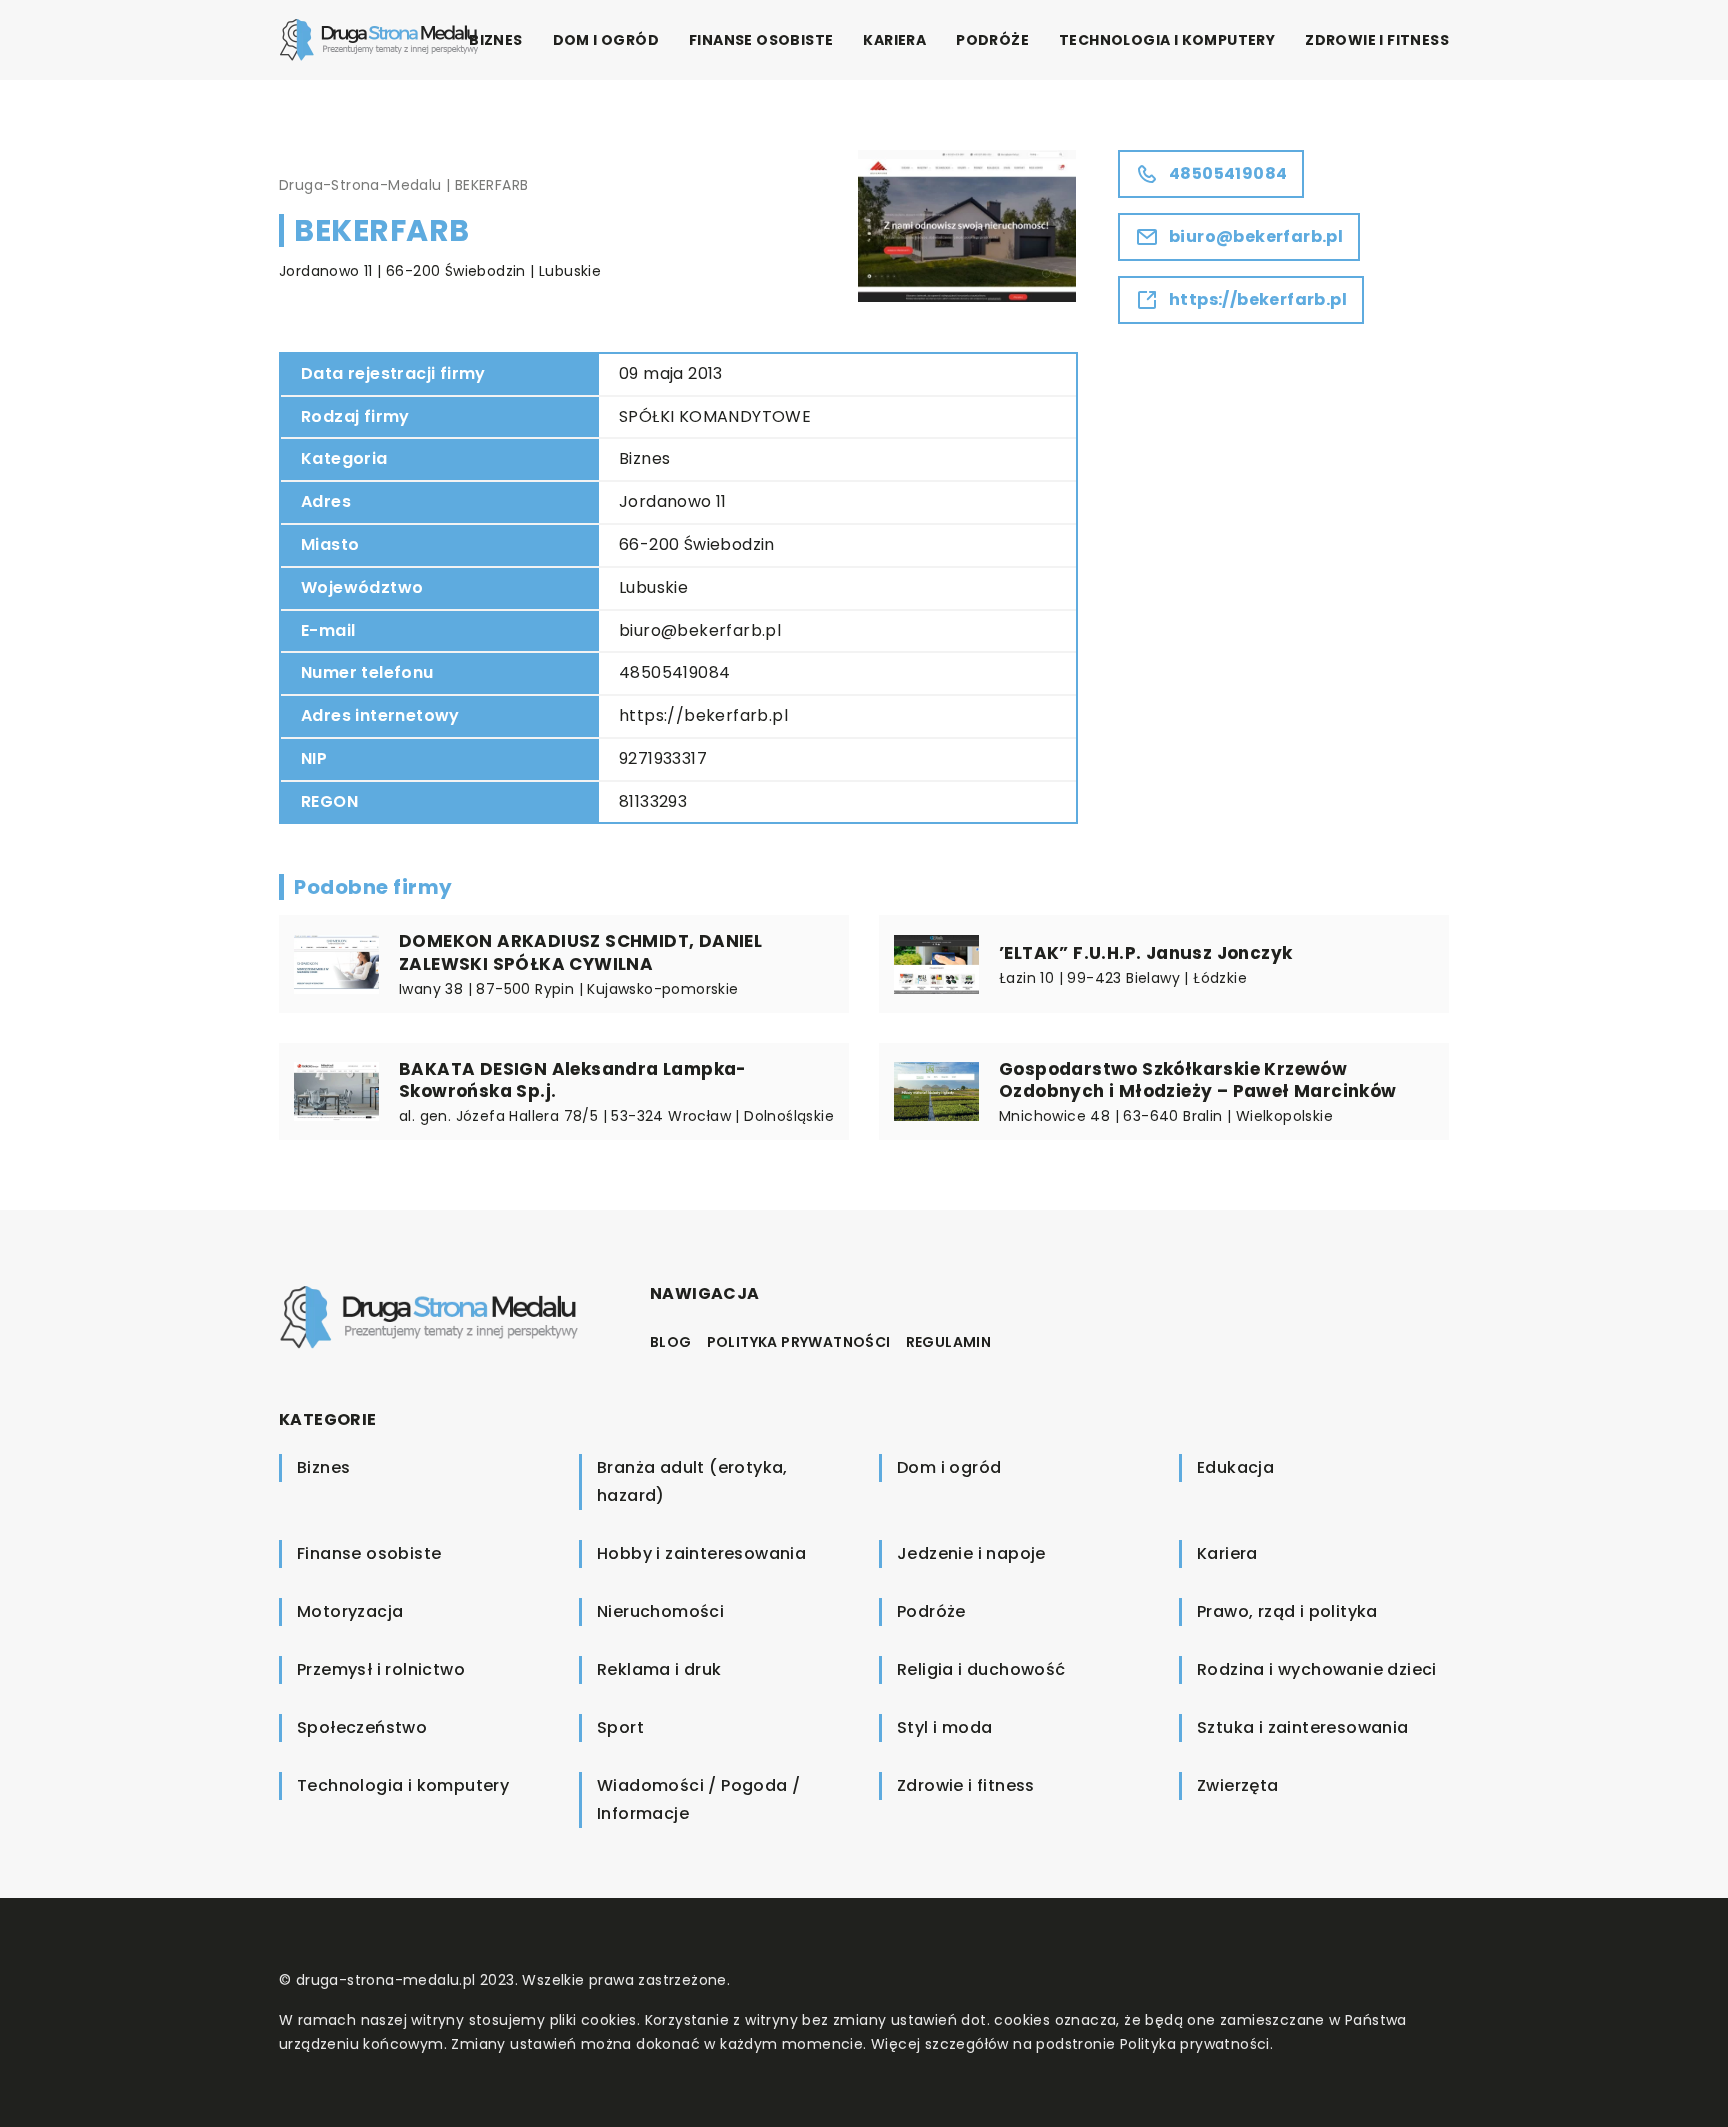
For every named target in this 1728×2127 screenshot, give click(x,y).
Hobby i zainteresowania (701, 1553)
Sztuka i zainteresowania (1303, 1727)
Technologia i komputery (1167, 40)
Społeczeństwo (362, 1727)
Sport (620, 1727)
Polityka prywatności (799, 1342)
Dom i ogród (606, 40)
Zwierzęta (1238, 1785)
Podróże (992, 40)
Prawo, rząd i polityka (1287, 1611)
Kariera (894, 40)
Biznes (495, 40)
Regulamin (949, 1342)
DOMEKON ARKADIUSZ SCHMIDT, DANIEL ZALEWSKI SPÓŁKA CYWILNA (580, 952)
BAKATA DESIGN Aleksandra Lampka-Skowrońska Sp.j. (573, 1080)
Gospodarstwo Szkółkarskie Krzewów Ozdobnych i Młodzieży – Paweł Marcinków (1198, 1080)
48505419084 (674, 672)
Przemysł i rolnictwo (381, 1669)
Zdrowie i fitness (1377, 40)
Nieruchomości (660, 1611)
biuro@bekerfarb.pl (700, 630)
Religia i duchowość (981, 1669)
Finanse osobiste (761, 40)
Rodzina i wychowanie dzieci (1317, 1669)
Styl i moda (944, 1727)
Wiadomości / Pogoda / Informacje (698, 1799)
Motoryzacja (350, 1611)
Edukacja (1235, 1467)
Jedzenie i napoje (971, 1553)
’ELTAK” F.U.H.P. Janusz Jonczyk (1145, 953)
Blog (671, 1342)
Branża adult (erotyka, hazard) (692, 1481)
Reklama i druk (659, 1669)
